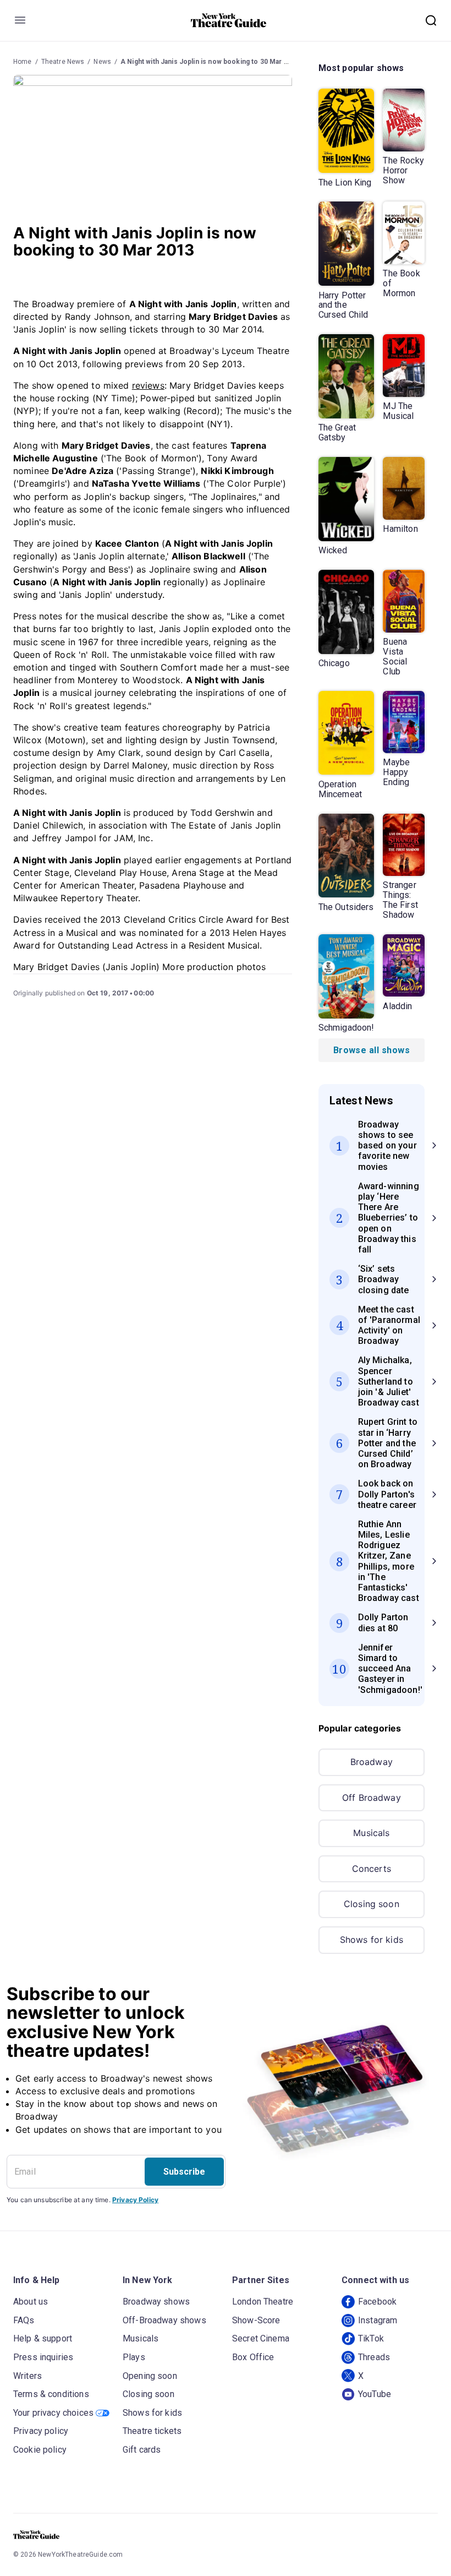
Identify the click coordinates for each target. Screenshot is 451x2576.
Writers (28, 2376)
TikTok (371, 2338)
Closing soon (372, 1904)
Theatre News (63, 62)
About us (31, 2302)
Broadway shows (156, 2302)
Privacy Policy (135, 2200)
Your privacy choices (53, 2413)
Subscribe (184, 2172)
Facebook (377, 2302)
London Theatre (263, 2302)
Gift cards (142, 2450)
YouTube (375, 2394)
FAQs (24, 2320)
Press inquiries (43, 2357)
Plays (134, 2357)
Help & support (43, 2338)
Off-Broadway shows (164, 2320)
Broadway (372, 1762)
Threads (374, 2357)
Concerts (372, 1869)
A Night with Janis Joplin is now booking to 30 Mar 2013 (210, 62)
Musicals (371, 1833)
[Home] (229, 20)
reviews (148, 385)
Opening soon (150, 2376)
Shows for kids (372, 1940)
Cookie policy (40, 2450)
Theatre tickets (152, 2431)
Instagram (378, 2320)
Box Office (253, 2357)
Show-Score (256, 2320)
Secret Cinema (261, 2338)
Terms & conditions (51, 2394)
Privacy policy (41, 2431)
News (102, 62)
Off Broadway (372, 1798)
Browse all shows (372, 1050)
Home (23, 62)
